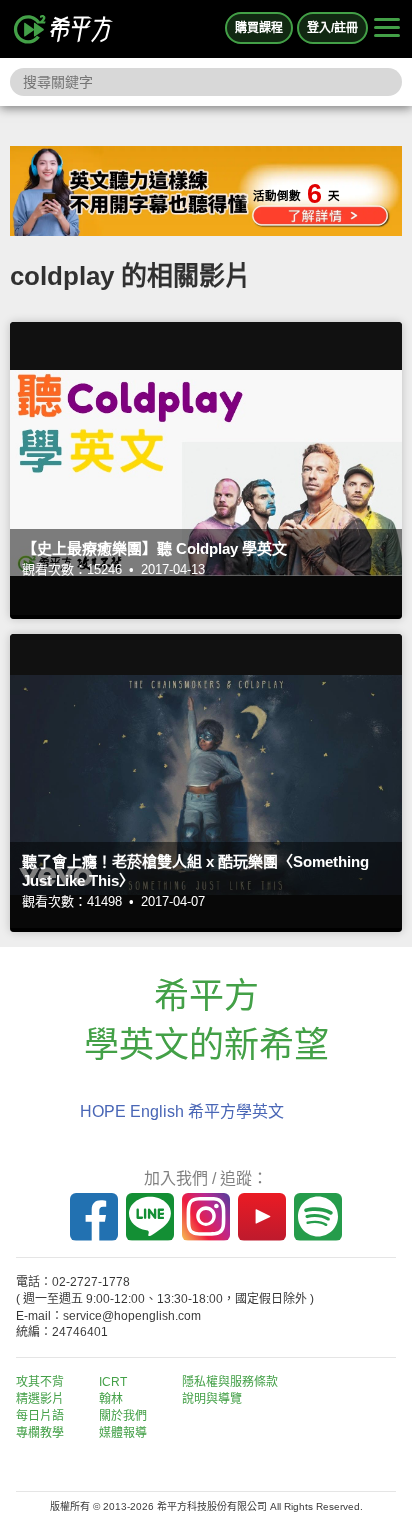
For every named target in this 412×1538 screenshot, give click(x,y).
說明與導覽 (212, 1399)
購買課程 (259, 28)
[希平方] (64, 29)
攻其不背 (40, 1382)
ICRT (113, 1382)
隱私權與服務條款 (230, 1382)
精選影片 (40, 1399)
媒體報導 (123, 1433)
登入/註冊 (332, 28)
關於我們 (123, 1416)
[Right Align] (387, 29)
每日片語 (40, 1416)
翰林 (111, 1399)
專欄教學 (40, 1433)
